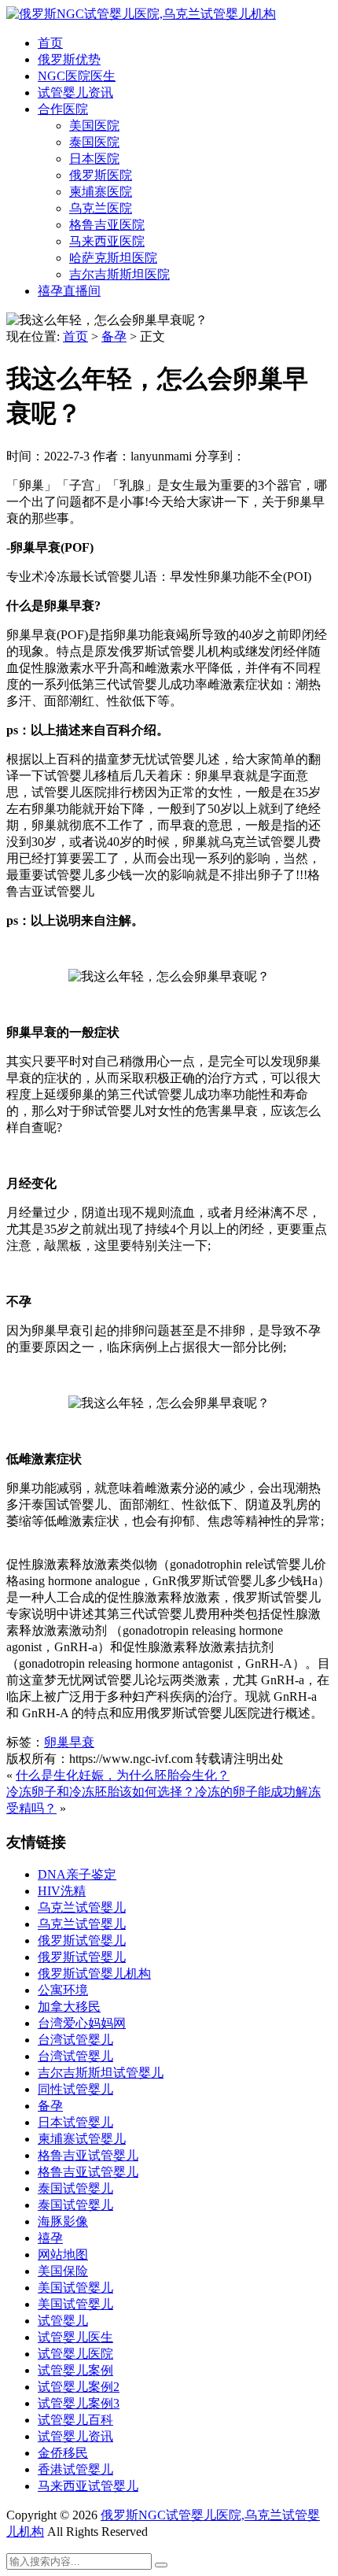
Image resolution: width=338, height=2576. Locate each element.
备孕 (114, 336)
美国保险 (63, 2271)
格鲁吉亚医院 (107, 225)
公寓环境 (63, 1990)
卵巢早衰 (69, 1742)
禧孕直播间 (69, 291)
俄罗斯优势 (69, 59)
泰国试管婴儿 (75, 2188)
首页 (50, 43)
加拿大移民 (69, 2007)
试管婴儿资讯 (75, 92)
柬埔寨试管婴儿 (82, 2139)
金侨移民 (63, 2453)
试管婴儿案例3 (79, 2403)
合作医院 (63, 109)
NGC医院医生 (77, 76)
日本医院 (94, 159)
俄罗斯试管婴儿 (82, 1940)
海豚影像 (63, 2221)
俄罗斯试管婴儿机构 (94, 1974)
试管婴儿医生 (75, 2337)
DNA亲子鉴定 (77, 1874)
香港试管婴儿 (75, 2469)
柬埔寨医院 (101, 192)
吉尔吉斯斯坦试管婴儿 (101, 2073)
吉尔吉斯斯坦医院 (119, 274)
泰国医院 (94, 142)
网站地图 (63, 2254)
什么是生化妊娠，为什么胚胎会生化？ (123, 1775)
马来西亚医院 (107, 241)
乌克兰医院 (101, 208)
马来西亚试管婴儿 (88, 2486)
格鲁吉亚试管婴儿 (88, 2155)
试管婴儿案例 (75, 2370)
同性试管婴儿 (75, 2089)
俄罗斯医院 (101, 175)
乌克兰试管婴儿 (82, 1907)
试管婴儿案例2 (79, 2387)
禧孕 (50, 2238)
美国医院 (94, 126)
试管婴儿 (63, 2321)
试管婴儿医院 (75, 2354)
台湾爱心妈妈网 (82, 2023)
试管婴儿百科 (75, 2420)
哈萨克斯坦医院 (113, 258)
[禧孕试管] (141, 14)
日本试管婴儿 (75, 2122)
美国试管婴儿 (75, 2288)
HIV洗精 (62, 1891)
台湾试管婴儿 (75, 2040)
